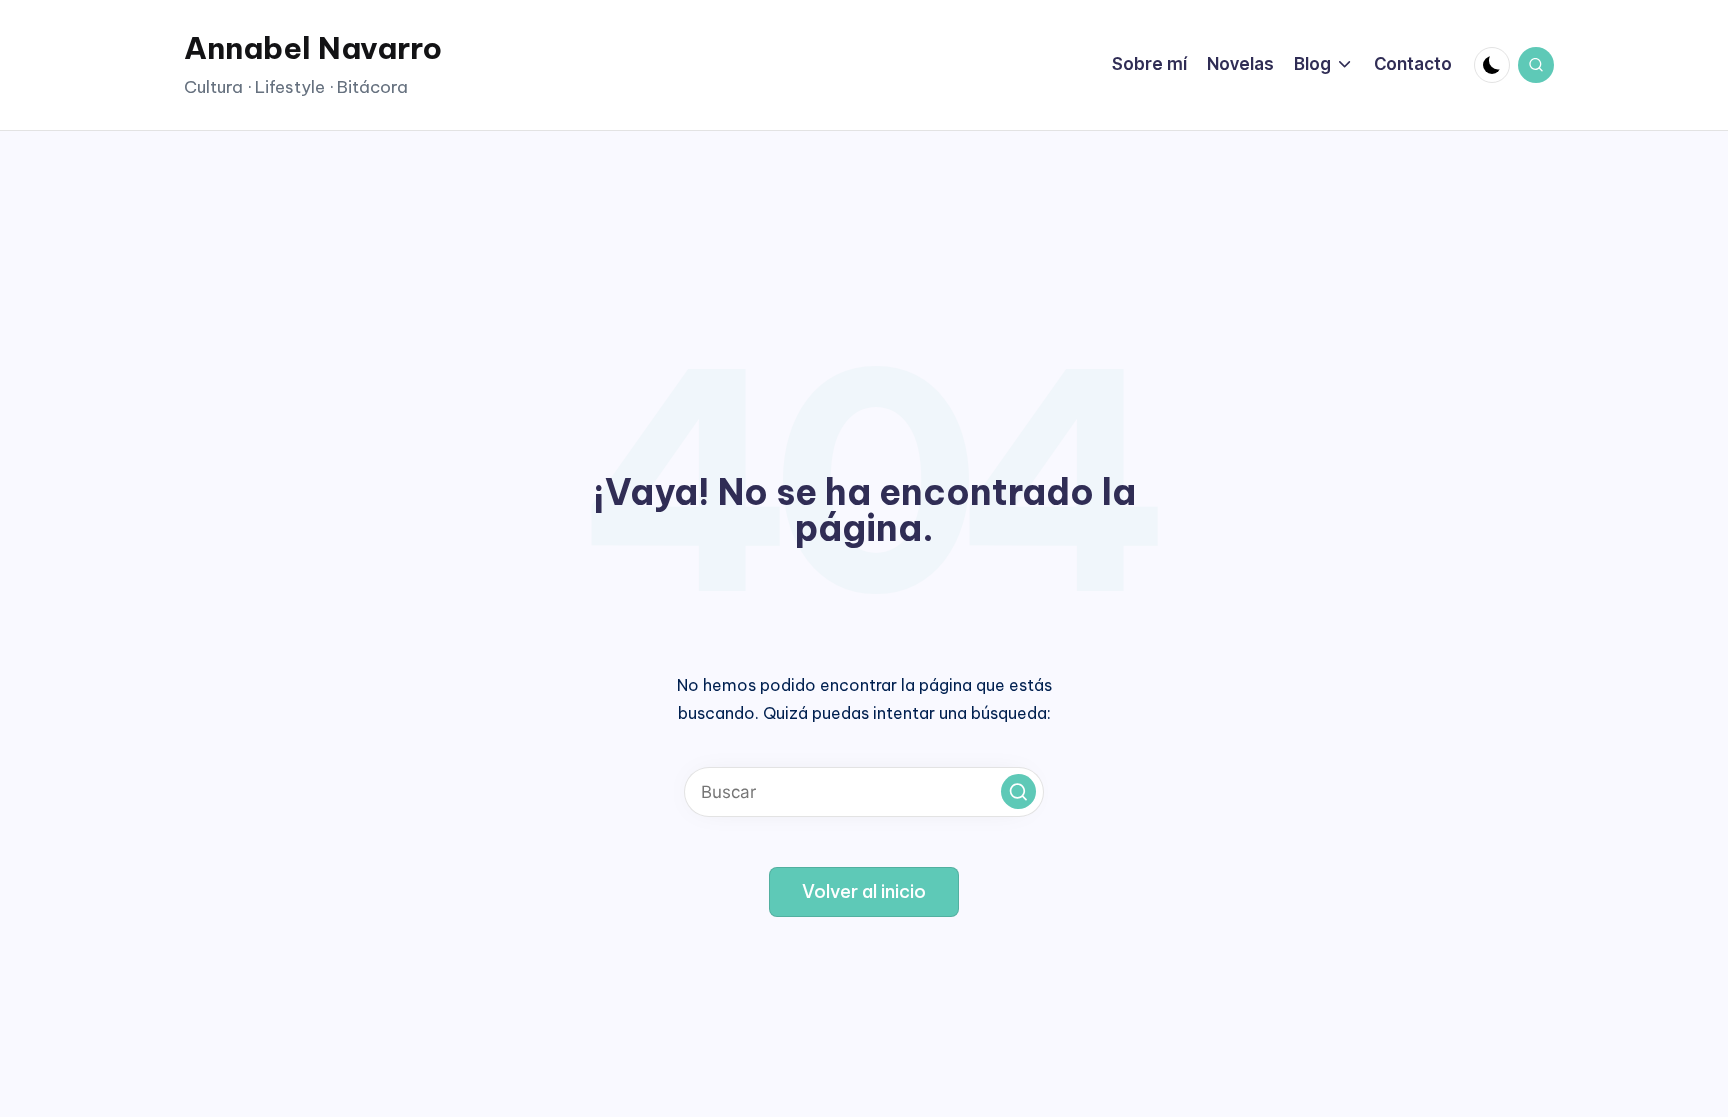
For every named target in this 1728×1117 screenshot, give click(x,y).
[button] (1018, 791)
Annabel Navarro (313, 48)
